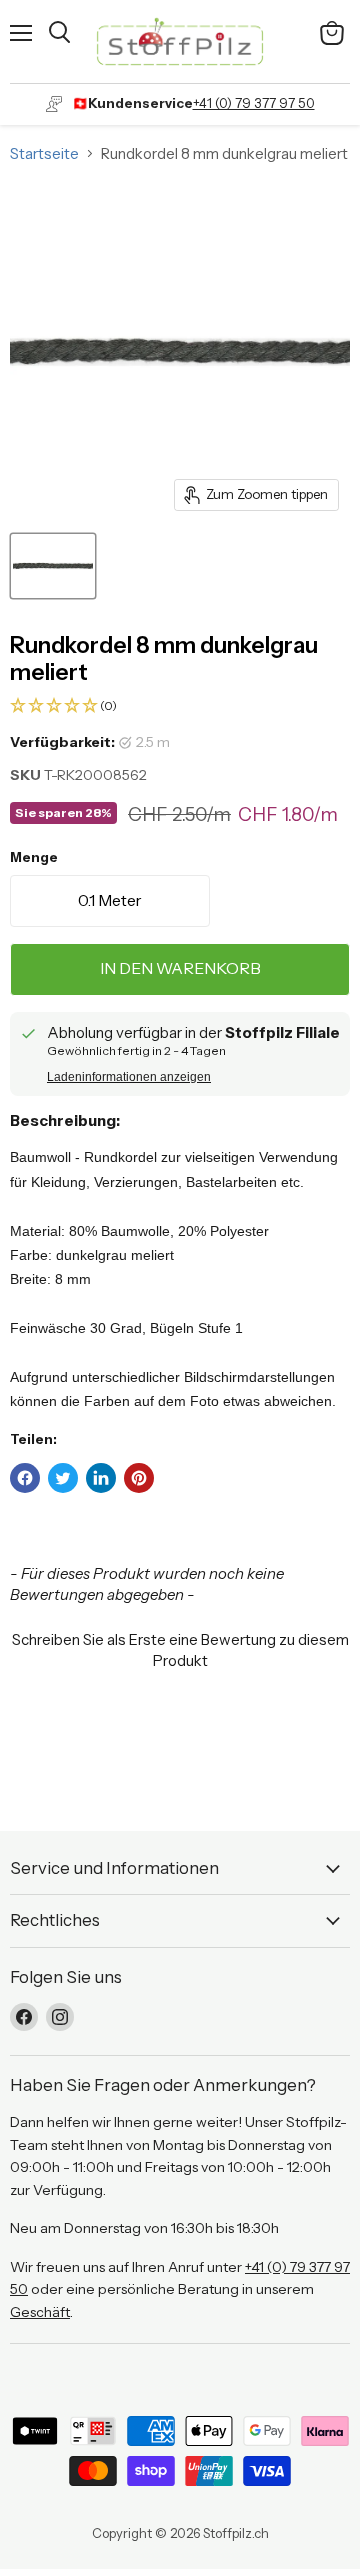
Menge (34, 857)
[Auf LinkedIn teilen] (101, 1478)
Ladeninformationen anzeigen (129, 1077)
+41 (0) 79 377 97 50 (254, 103)
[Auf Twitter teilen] (63, 1478)
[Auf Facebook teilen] (25, 1478)
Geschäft (40, 2312)
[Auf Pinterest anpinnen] (139, 1478)
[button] (180, 706)
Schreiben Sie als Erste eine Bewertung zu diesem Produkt (180, 1650)
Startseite (44, 153)
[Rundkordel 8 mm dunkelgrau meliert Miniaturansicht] (53, 566)
